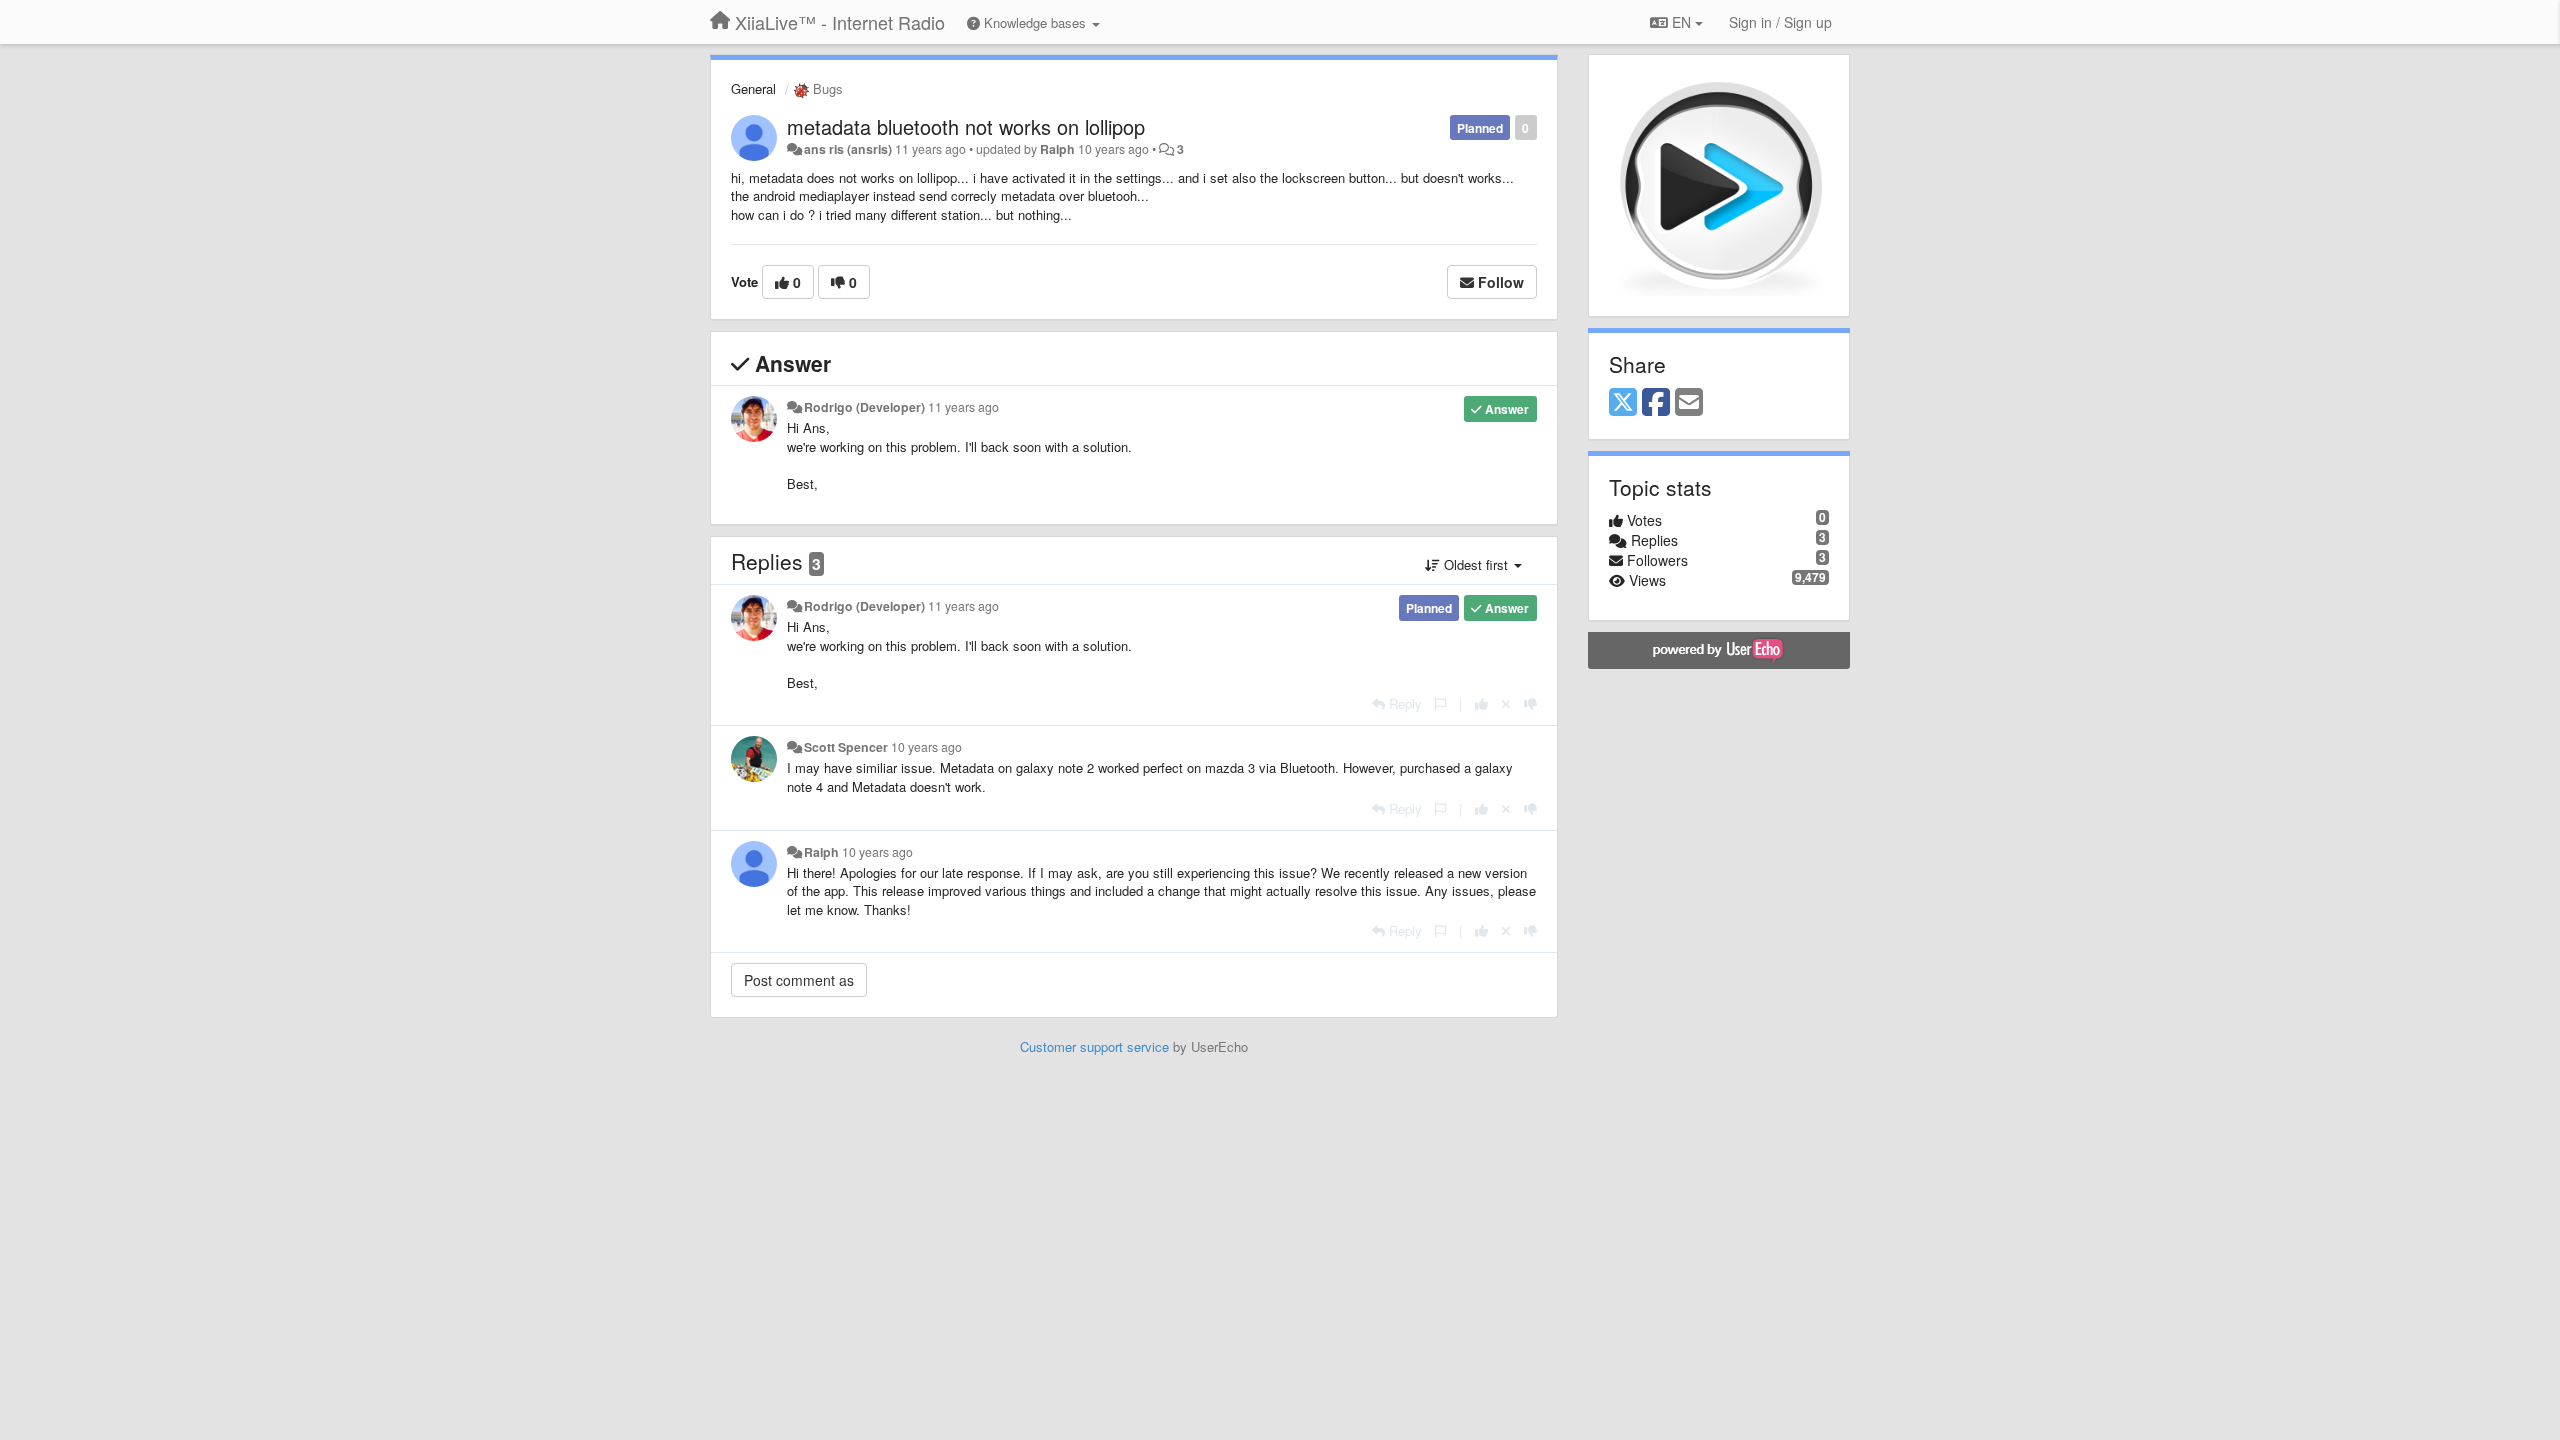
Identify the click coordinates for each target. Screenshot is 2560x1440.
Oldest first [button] (1476, 564)
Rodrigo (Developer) (864, 407)
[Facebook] (1656, 403)
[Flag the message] (1440, 703)
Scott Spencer (846, 747)
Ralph (1057, 149)
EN (1681, 22)
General (753, 88)
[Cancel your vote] (1506, 703)
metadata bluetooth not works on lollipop (966, 126)
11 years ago (963, 407)
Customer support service (1094, 1046)
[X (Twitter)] (1623, 403)
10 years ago (926, 747)
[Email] (1689, 403)
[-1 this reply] (1530, 703)
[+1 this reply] (1481, 703)
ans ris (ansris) (848, 149)
